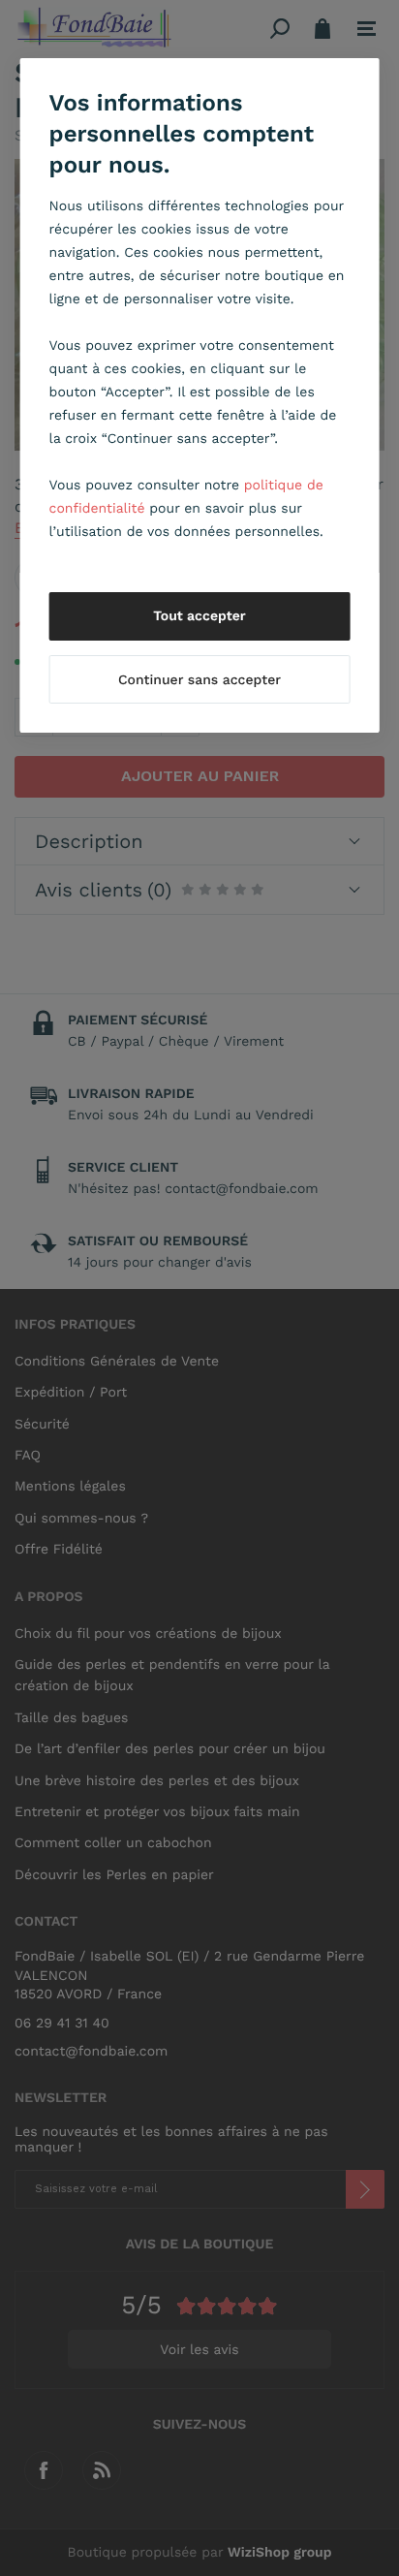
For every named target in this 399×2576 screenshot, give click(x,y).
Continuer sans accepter (199, 680)
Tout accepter (199, 616)
